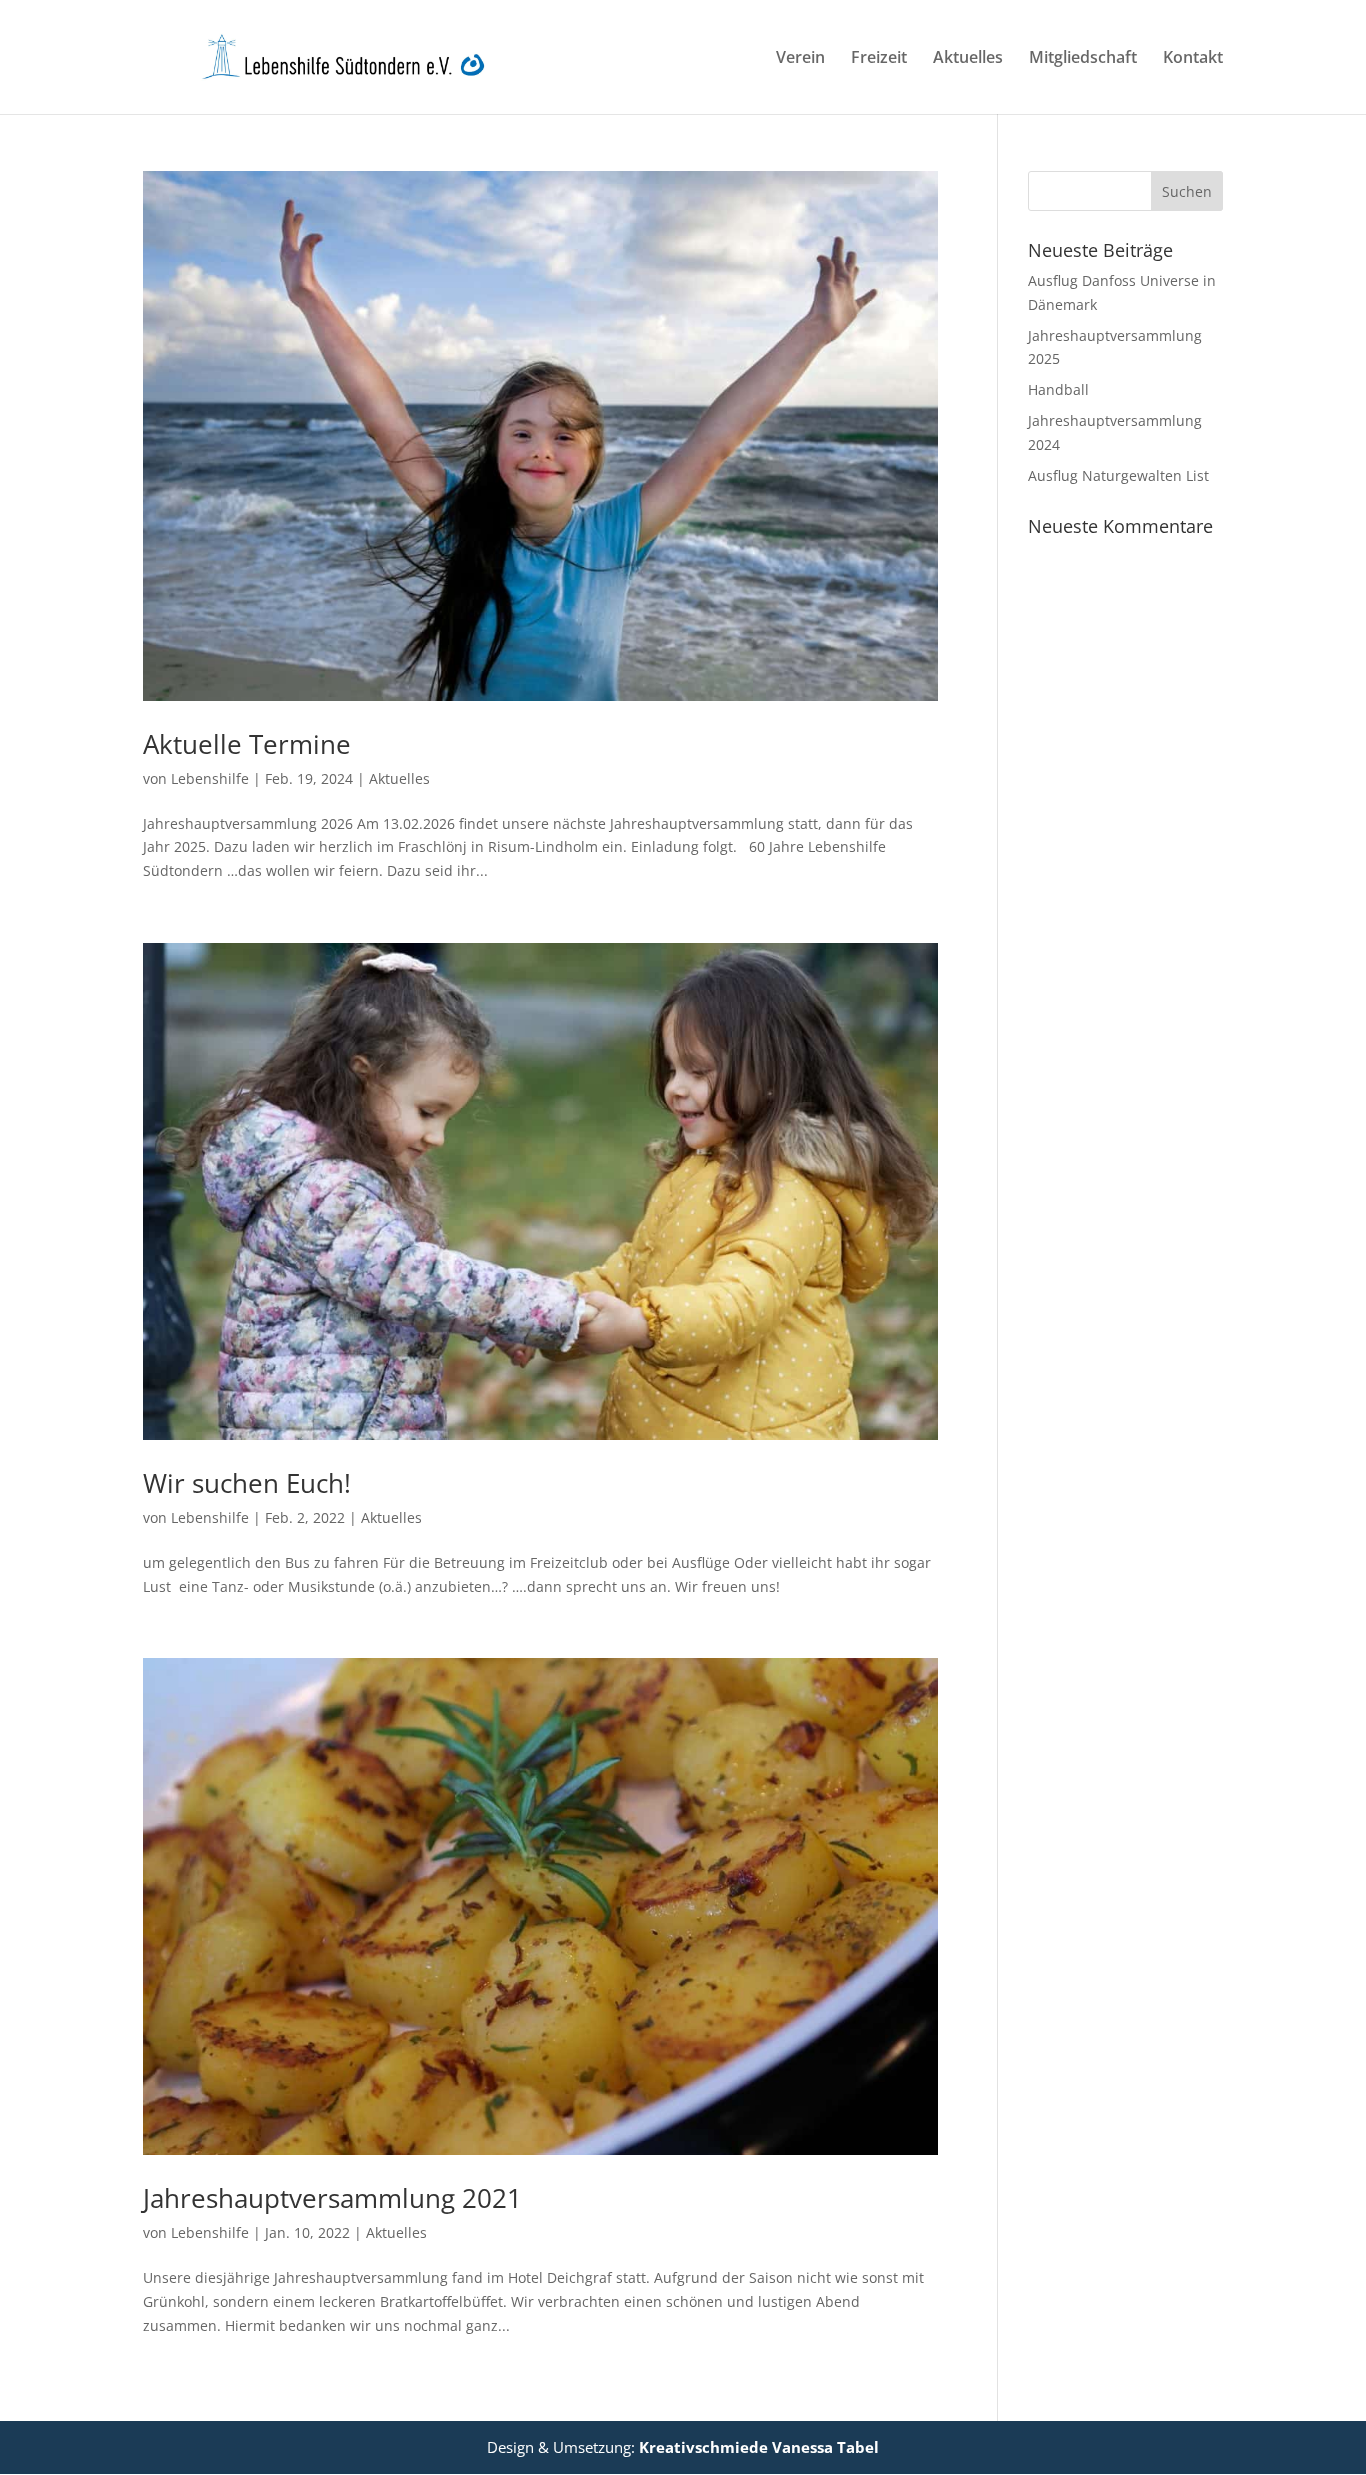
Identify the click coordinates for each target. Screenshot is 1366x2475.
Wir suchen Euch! (247, 1483)
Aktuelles (968, 59)
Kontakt (1193, 59)
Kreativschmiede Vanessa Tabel (759, 2447)
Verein (800, 59)
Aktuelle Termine (247, 744)
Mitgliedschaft (1083, 59)
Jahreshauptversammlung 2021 (332, 2198)
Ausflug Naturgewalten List (1118, 475)
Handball (1058, 389)
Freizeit (879, 59)
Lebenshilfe (210, 778)
